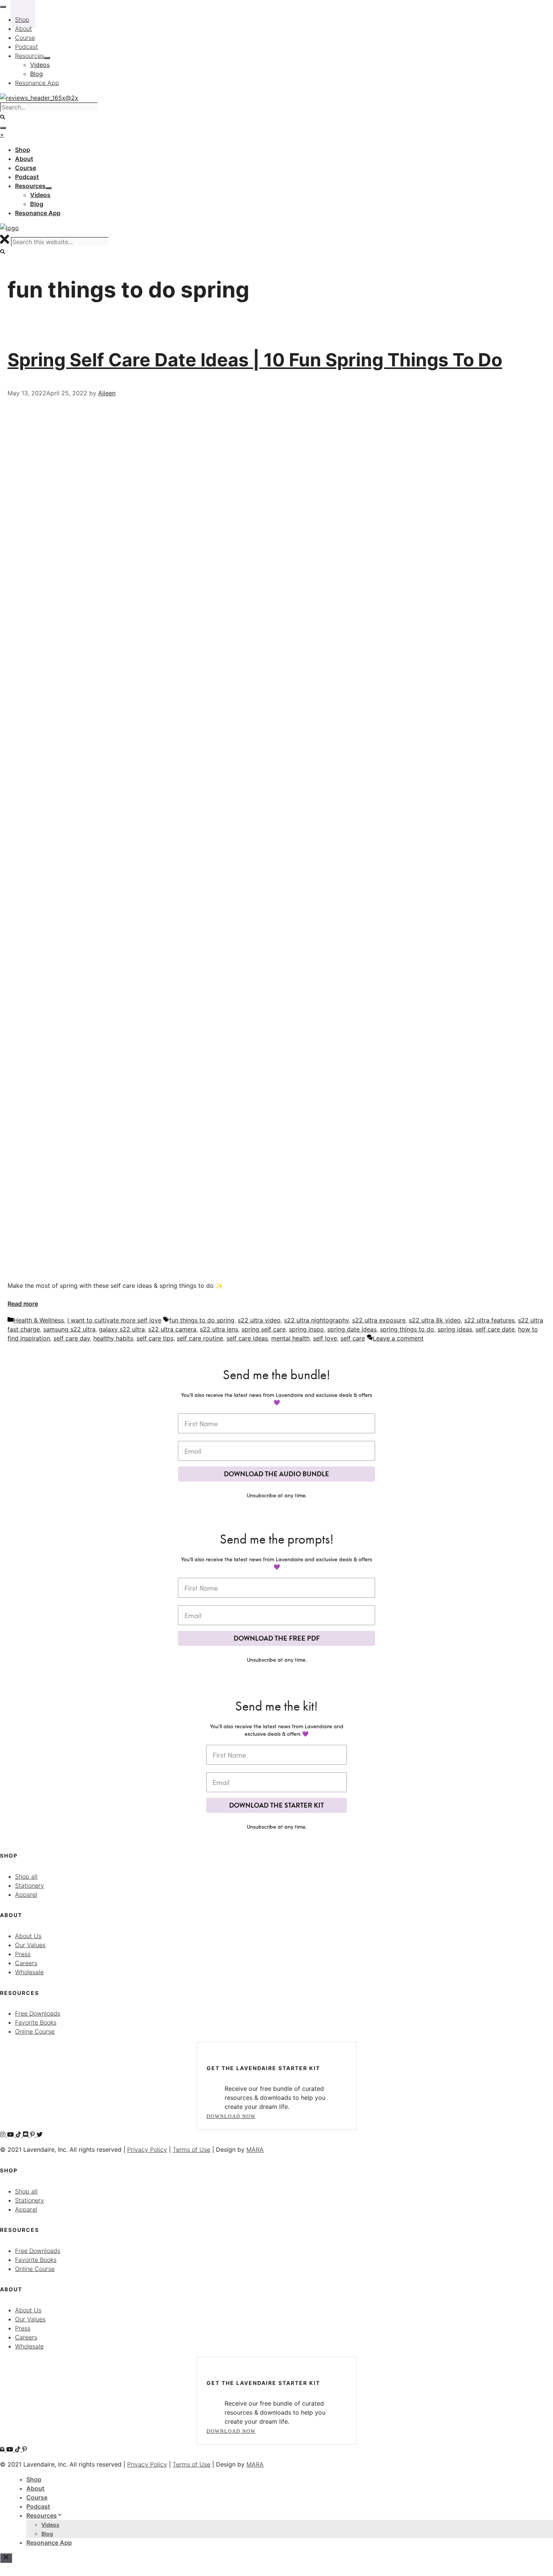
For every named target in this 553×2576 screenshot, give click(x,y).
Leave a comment (398, 1338)
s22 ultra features (489, 1320)
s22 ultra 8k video (435, 1320)
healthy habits (113, 1338)
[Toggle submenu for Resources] (49, 188)
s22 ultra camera (172, 1329)
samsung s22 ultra (69, 1329)
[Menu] (3, 128)
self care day (72, 1338)
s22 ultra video (259, 1320)
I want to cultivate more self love (114, 1320)
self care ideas (247, 1338)
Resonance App (49, 2543)
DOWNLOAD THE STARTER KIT (276, 1805)
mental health (290, 1338)
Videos (50, 2525)
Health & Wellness (39, 1320)
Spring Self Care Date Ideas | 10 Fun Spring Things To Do (255, 360)
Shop (34, 2479)
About (35, 2488)
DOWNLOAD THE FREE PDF (277, 1638)
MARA (255, 2149)
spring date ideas (352, 1329)
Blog (47, 2534)
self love (325, 1338)
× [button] (2, 135)
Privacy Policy (147, 2149)
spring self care (264, 1329)
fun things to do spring (202, 1320)
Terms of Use (191, 2149)
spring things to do (407, 1329)
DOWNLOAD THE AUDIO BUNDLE (276, 1474)
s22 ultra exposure (379, 1320)
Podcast (38, 2506)
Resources (42, 2515)
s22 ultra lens (219, 1329)
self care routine (200, 1338)
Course (37, 2497)
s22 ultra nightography (316, 1320)
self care (353, 1338)
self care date (495, 1329)
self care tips (155, 1338)
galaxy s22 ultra (122, 1329)
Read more (23, 1304)
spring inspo (306, 1329)
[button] (3, 252)
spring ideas (455, 1329)
